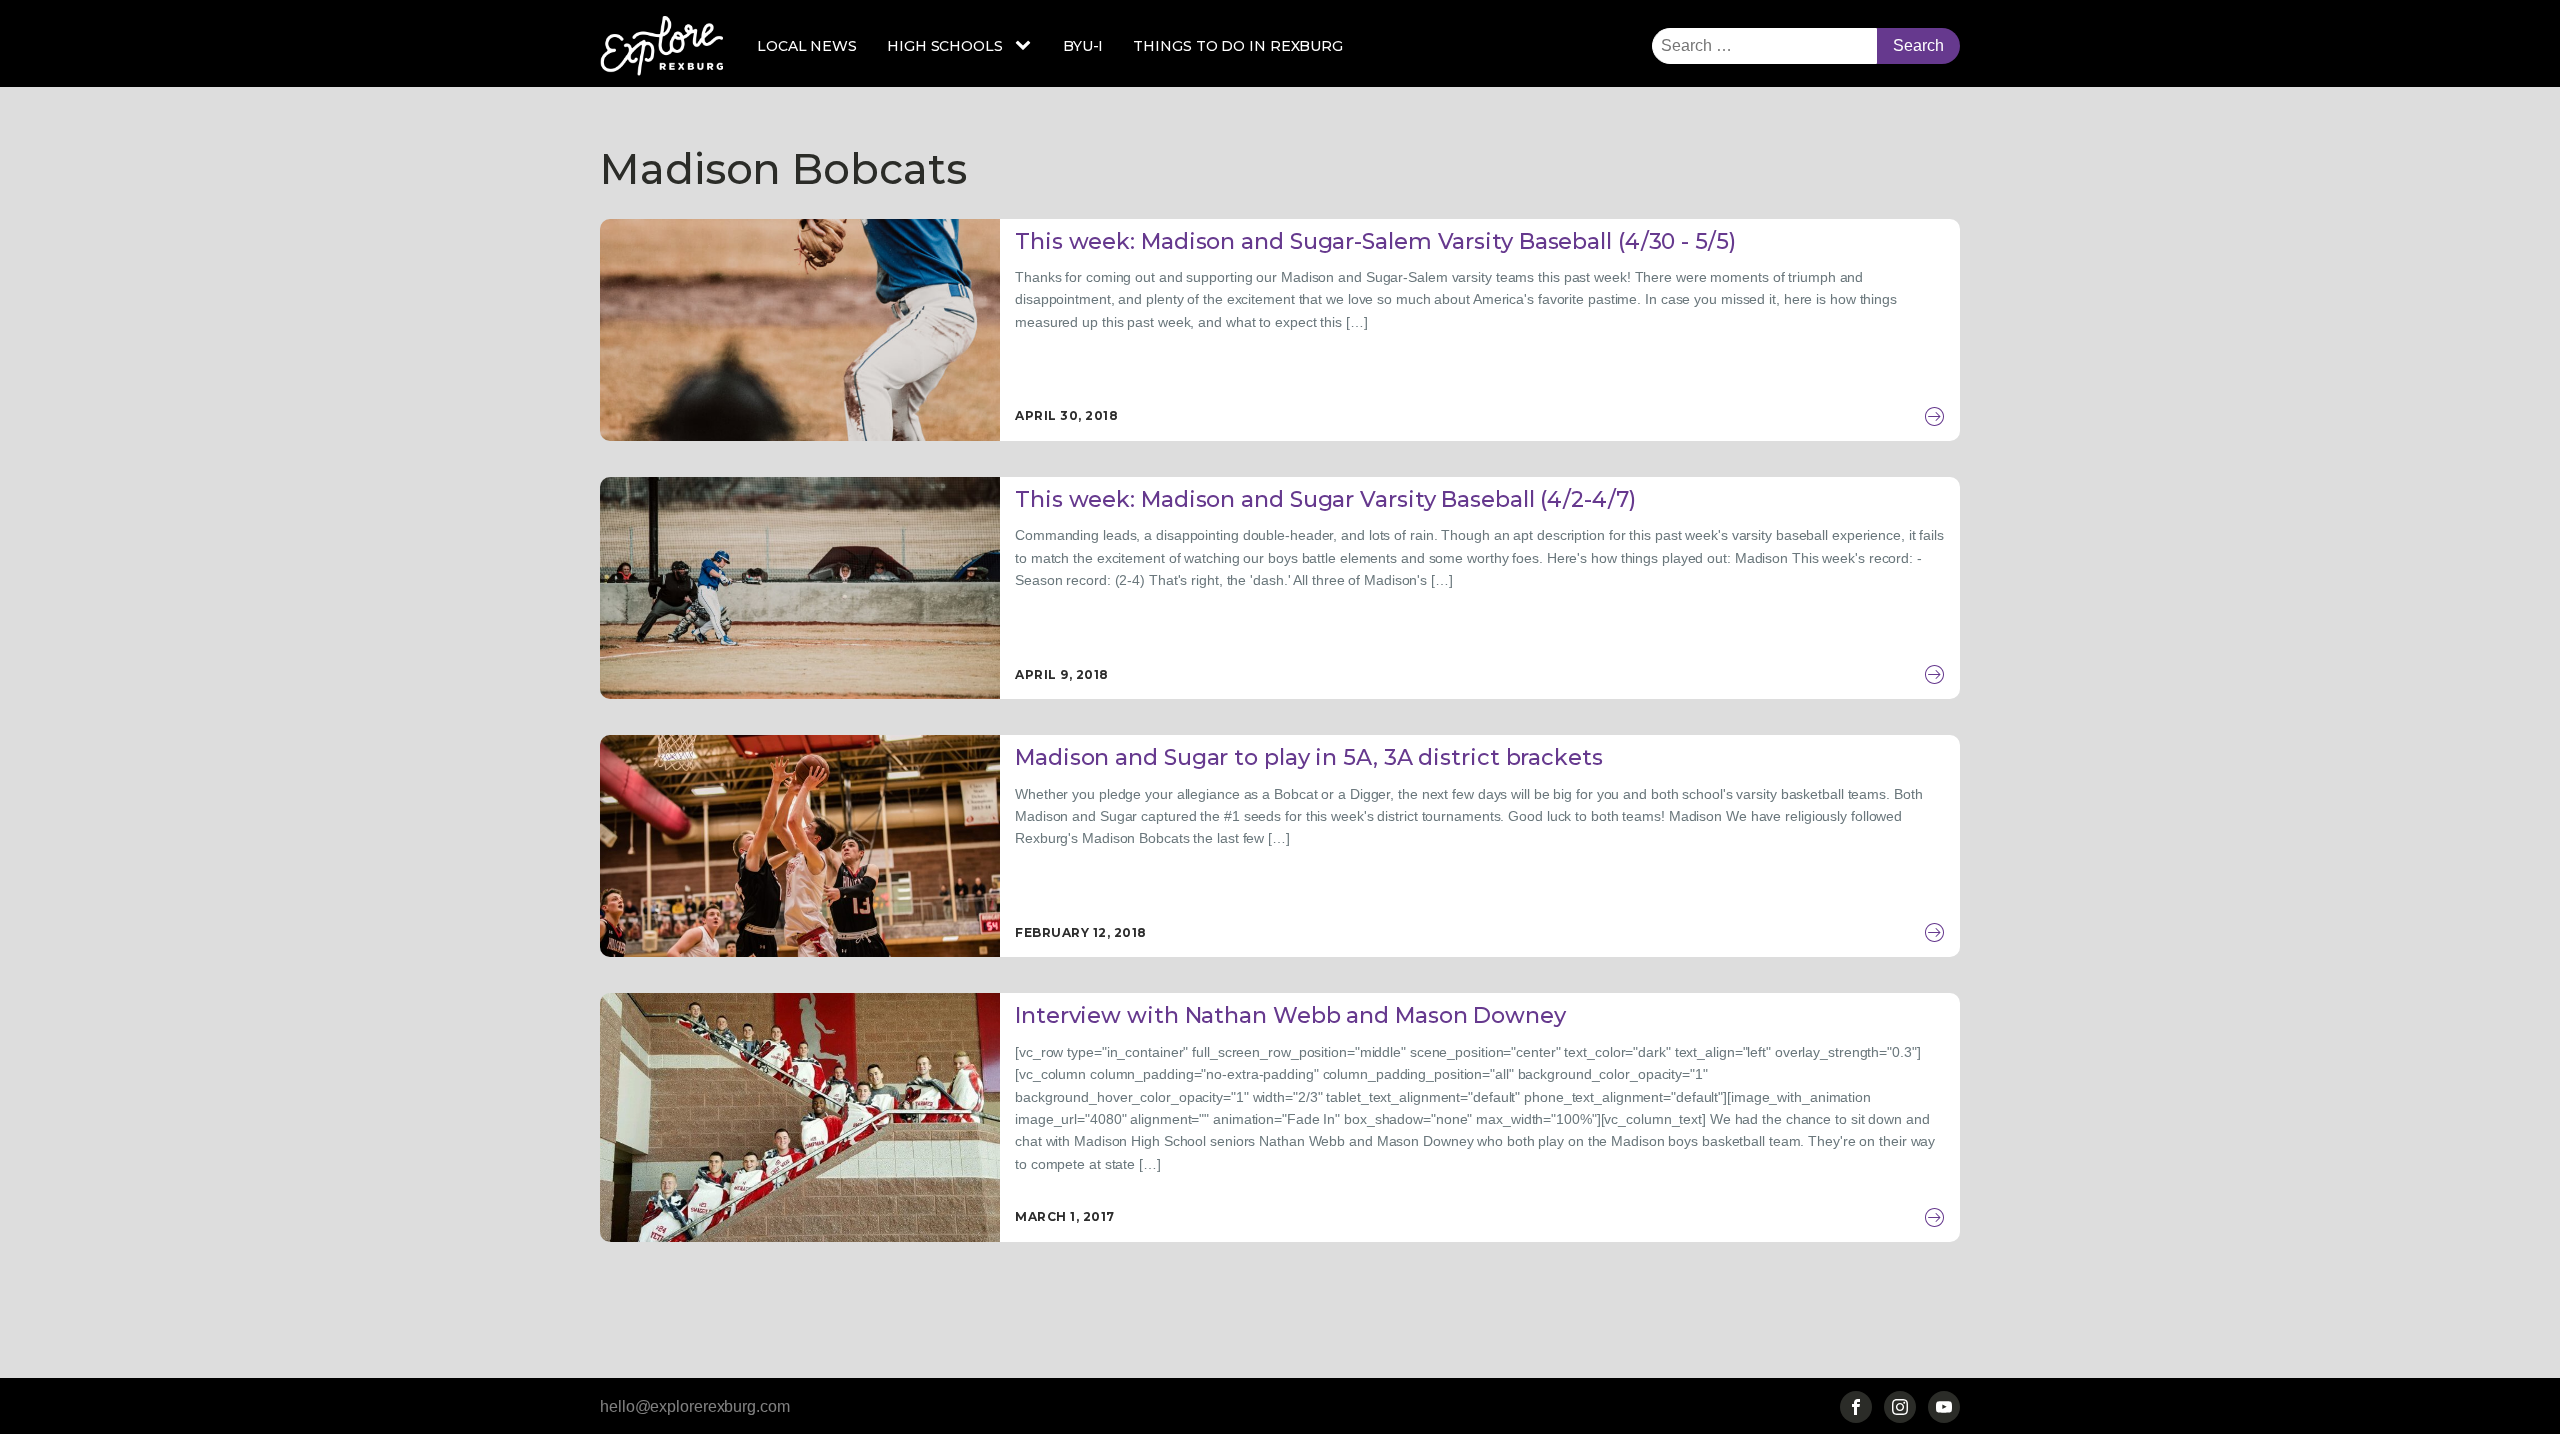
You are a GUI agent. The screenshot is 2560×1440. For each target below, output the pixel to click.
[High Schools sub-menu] (1027, 46)
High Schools (945, 46)
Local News (807, 46)
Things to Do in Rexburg (1238, 46)
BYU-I (1083, 46)
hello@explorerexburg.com (695, 1406)
